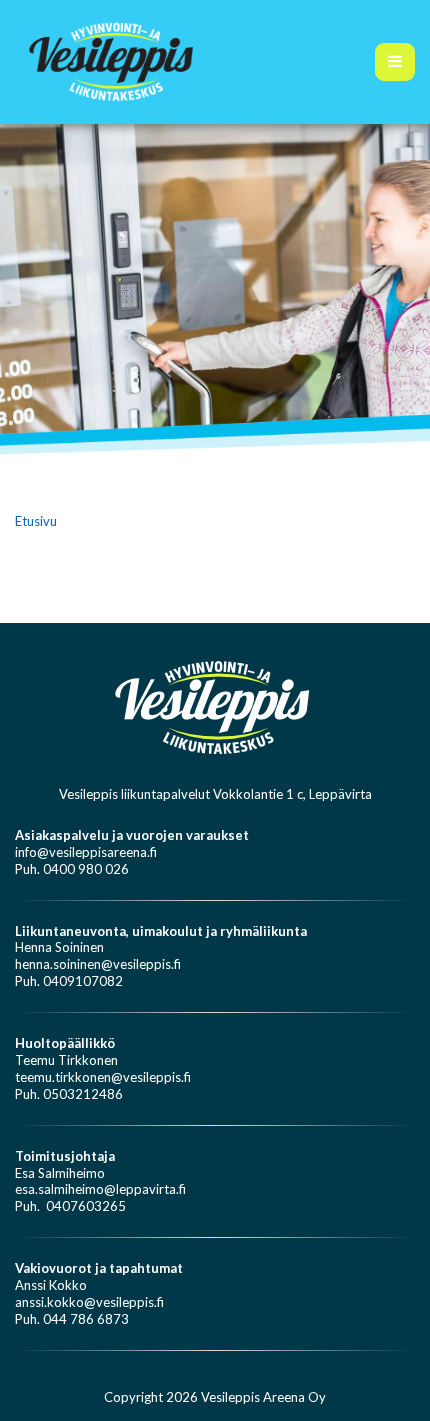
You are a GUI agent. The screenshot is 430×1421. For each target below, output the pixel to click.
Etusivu (36, 521)
